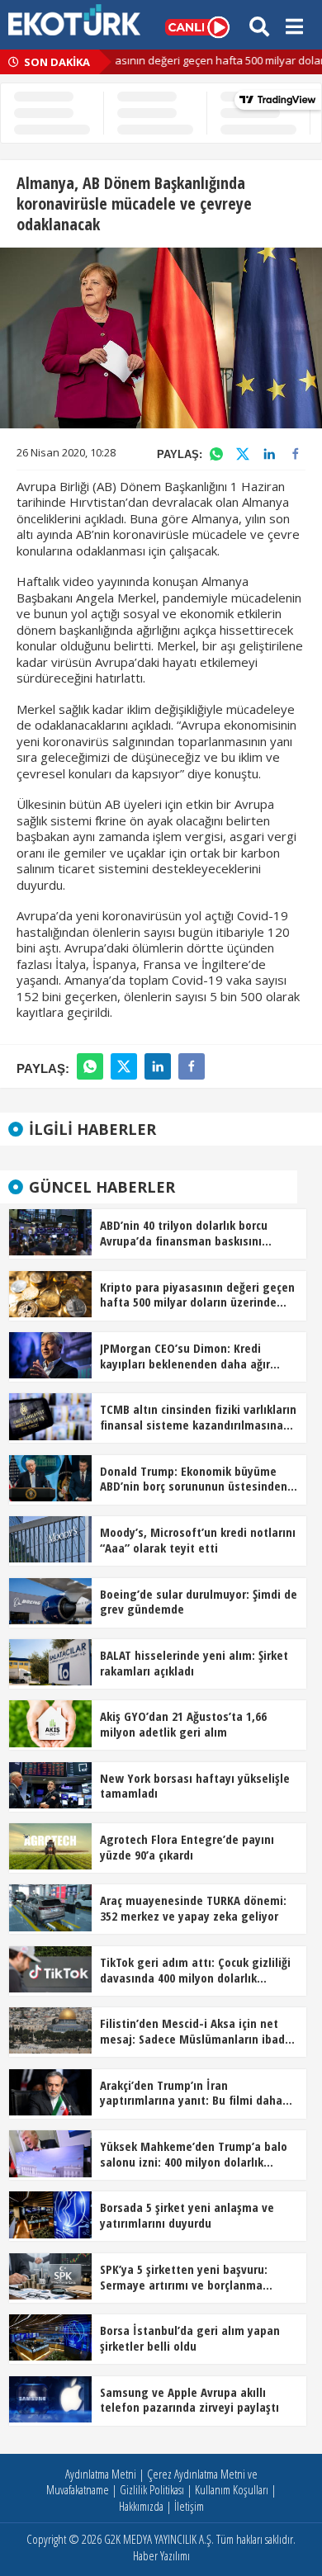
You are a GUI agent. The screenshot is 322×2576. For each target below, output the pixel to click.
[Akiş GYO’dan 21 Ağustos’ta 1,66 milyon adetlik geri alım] (50, 1723)
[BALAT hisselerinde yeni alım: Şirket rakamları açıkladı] (50, 1661)
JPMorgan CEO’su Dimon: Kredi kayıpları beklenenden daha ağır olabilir (185, 1357)
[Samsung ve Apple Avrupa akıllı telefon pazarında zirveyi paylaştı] (50, 2398)
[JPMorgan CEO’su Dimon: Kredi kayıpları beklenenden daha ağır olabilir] (50, 1354)
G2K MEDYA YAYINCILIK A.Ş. (159, 2539)
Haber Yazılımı (161, 2555)
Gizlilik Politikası (152, 2489)
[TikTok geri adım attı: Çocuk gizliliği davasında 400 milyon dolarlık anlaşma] (50, 1968)
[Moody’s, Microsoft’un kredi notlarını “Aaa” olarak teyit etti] (50, 1538)
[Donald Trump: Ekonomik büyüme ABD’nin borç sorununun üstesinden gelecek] (50, 1477)
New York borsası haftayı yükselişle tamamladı (195, 1786)
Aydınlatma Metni (101, 2474)
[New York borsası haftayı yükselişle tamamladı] (50, 1784)
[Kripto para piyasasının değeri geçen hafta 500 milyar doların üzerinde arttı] (50, 1293)
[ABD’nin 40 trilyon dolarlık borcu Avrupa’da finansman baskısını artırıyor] (50, 1231)
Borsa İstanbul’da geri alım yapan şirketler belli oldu (190, 2338)
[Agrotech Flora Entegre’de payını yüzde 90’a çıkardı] (50, 1845)
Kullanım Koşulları (232, 2489)
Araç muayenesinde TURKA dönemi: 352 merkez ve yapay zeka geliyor (193, 1908)
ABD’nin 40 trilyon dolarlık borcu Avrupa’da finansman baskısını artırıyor (184, 1234)
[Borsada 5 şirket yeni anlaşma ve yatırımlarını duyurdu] (50, 2214)
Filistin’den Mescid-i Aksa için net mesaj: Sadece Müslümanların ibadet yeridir (198, 2032)
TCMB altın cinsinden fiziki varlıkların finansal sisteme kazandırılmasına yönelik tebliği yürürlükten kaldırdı (198, 1418)
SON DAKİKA (56, 62)
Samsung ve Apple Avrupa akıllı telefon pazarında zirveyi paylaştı (189, 2400)
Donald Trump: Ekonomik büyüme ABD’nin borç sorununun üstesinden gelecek (194, 1480)
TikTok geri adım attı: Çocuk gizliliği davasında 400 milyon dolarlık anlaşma (195, 1971)
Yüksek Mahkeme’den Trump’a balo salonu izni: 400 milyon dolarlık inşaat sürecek (194, 2155)
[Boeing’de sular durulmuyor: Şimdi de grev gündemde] (50, 1600)
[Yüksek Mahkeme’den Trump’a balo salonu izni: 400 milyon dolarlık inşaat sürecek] (50, 2152)
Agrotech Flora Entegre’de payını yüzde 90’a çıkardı (187, 1847)
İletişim (189, 2506)
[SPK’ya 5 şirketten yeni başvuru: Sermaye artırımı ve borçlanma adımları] (50, 2275)
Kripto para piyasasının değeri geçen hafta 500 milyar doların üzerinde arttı (197, 1296)
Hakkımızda (141, 2506)
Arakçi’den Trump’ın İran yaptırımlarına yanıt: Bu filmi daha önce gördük (191, 2094)
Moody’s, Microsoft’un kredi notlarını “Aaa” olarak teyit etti (198, 1540)
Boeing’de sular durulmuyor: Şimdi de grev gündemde (199, 1602)
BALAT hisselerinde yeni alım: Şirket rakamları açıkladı (194, 1663)
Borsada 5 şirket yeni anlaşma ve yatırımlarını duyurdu (187, 2215)
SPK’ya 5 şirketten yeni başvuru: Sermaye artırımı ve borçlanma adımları (184, 2278)
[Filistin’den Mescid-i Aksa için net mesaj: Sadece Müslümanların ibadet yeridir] (50, 2029)
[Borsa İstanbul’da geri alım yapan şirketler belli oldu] (50, 2336)
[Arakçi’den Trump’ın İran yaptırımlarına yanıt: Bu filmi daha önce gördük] (50, 2091)
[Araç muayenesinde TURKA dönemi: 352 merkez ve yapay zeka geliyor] (50, 1907)
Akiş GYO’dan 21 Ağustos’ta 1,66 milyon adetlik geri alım (183, 1724)
